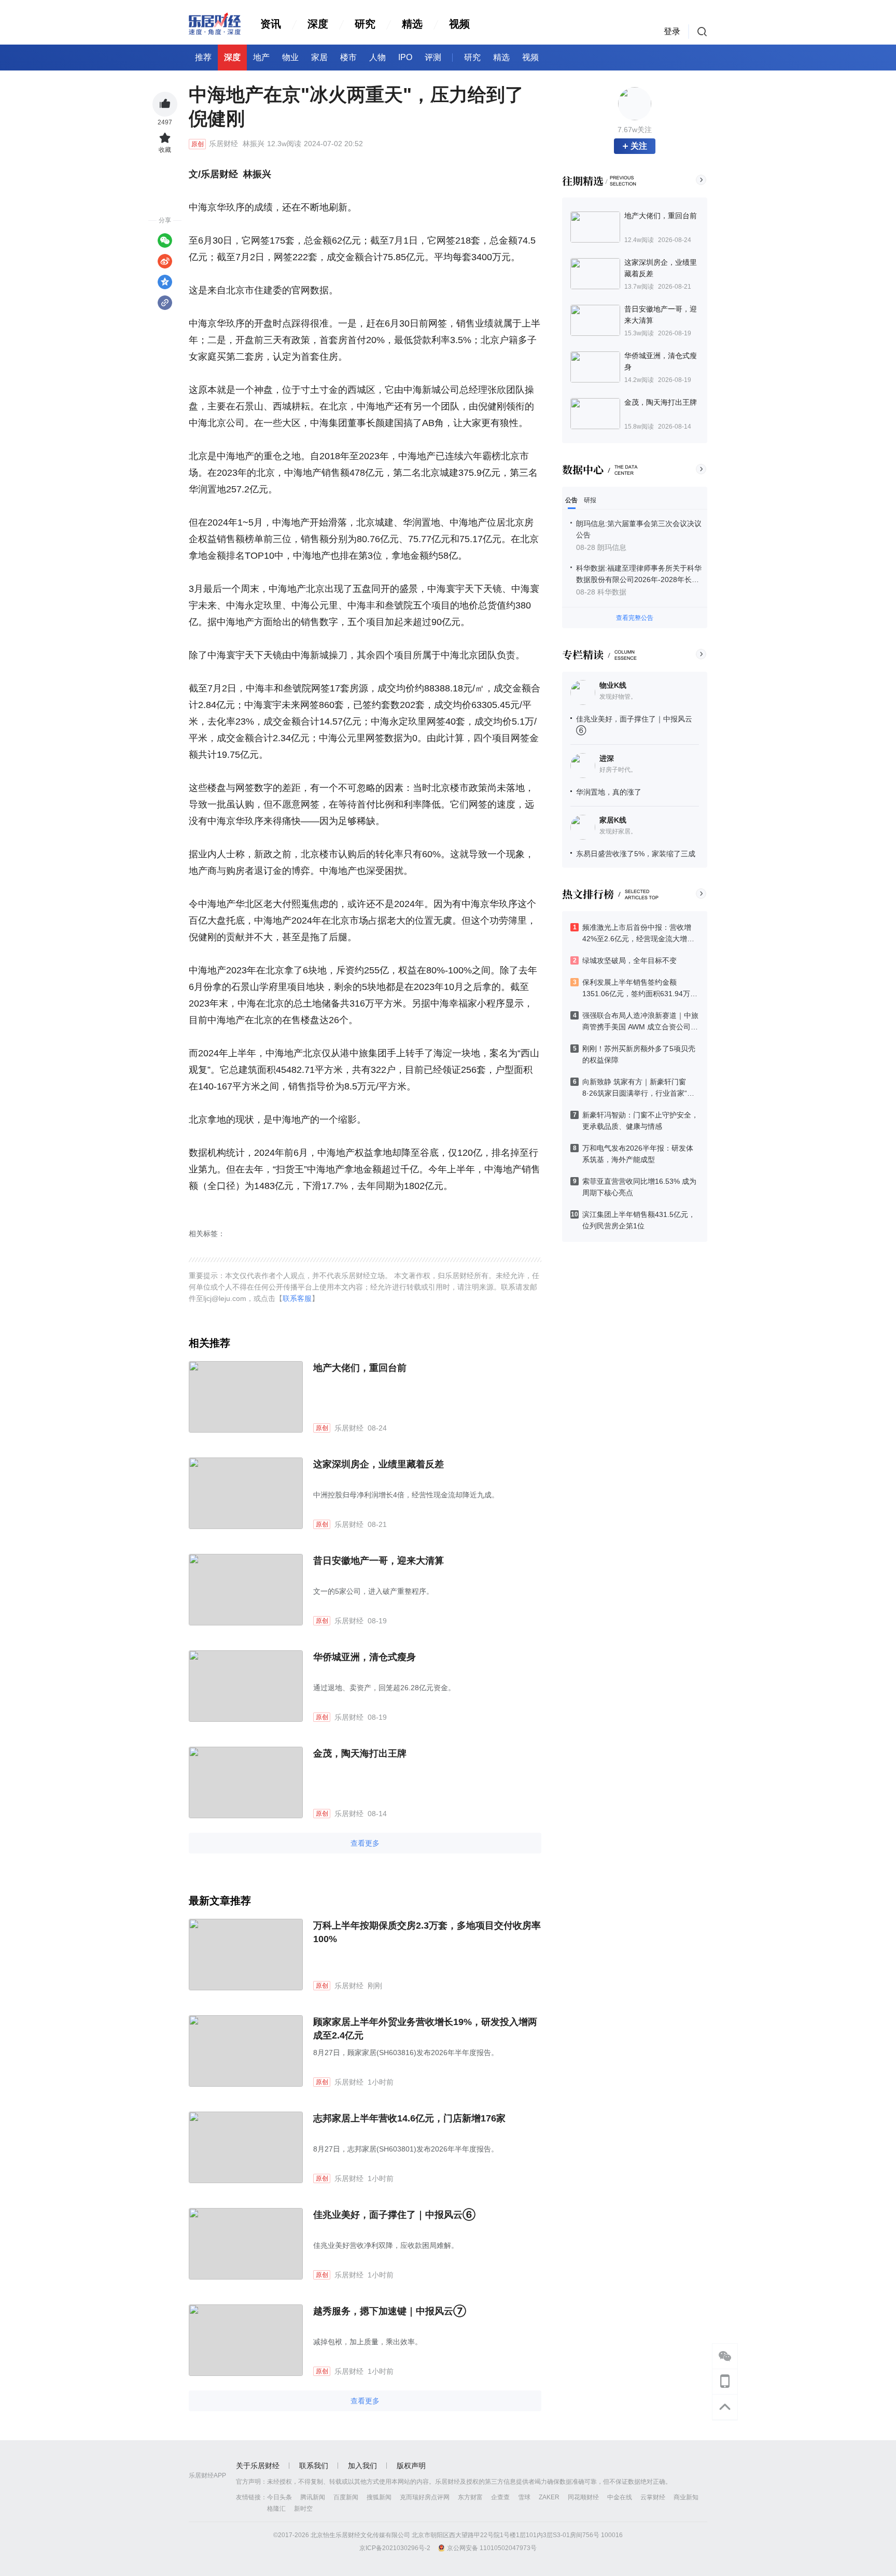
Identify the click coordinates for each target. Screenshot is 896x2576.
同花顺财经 (583, 2497)
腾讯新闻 (313, 2497)
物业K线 (613, 685)
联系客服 (297, 1298)
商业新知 (686, 2497)
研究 (365, 24)
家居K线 (613, 820)
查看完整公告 (635, 618)
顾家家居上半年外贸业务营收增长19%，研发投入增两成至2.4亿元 (425, 2029)
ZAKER (549, 2497)
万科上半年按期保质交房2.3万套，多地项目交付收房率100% (427, 1932)
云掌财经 (653, 2497)
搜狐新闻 (379, 2497)
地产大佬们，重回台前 (360, 1368)
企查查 (500, 2497)
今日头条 (279, 2497)
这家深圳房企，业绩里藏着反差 (379, 1464)
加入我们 (362, 2466)
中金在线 (620, 2497)
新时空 (303, 2509)
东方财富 (470, 2497)
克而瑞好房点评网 (425, 2497)
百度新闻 (346, 2497)
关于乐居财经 (258, 2466)
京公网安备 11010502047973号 (492, 2548)
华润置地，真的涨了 (609, 792)
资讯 (271, 24)
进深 (607, 758)
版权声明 (411, 2466)
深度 (318, 24)
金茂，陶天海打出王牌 (360, 1753)
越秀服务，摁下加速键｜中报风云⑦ (390, 2311)
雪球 (524, 2497)
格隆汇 (276, 2509)
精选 (412, 24)
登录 (672, 31)
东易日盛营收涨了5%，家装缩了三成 (636, 854)
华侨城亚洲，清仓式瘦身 (365, 1657)
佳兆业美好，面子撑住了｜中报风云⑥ (394, 2215)
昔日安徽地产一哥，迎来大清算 (379, 1561)
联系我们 (314, 2466)
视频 (459, 24)
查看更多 (365, 1843)
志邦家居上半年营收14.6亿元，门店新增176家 (409, 2118)
